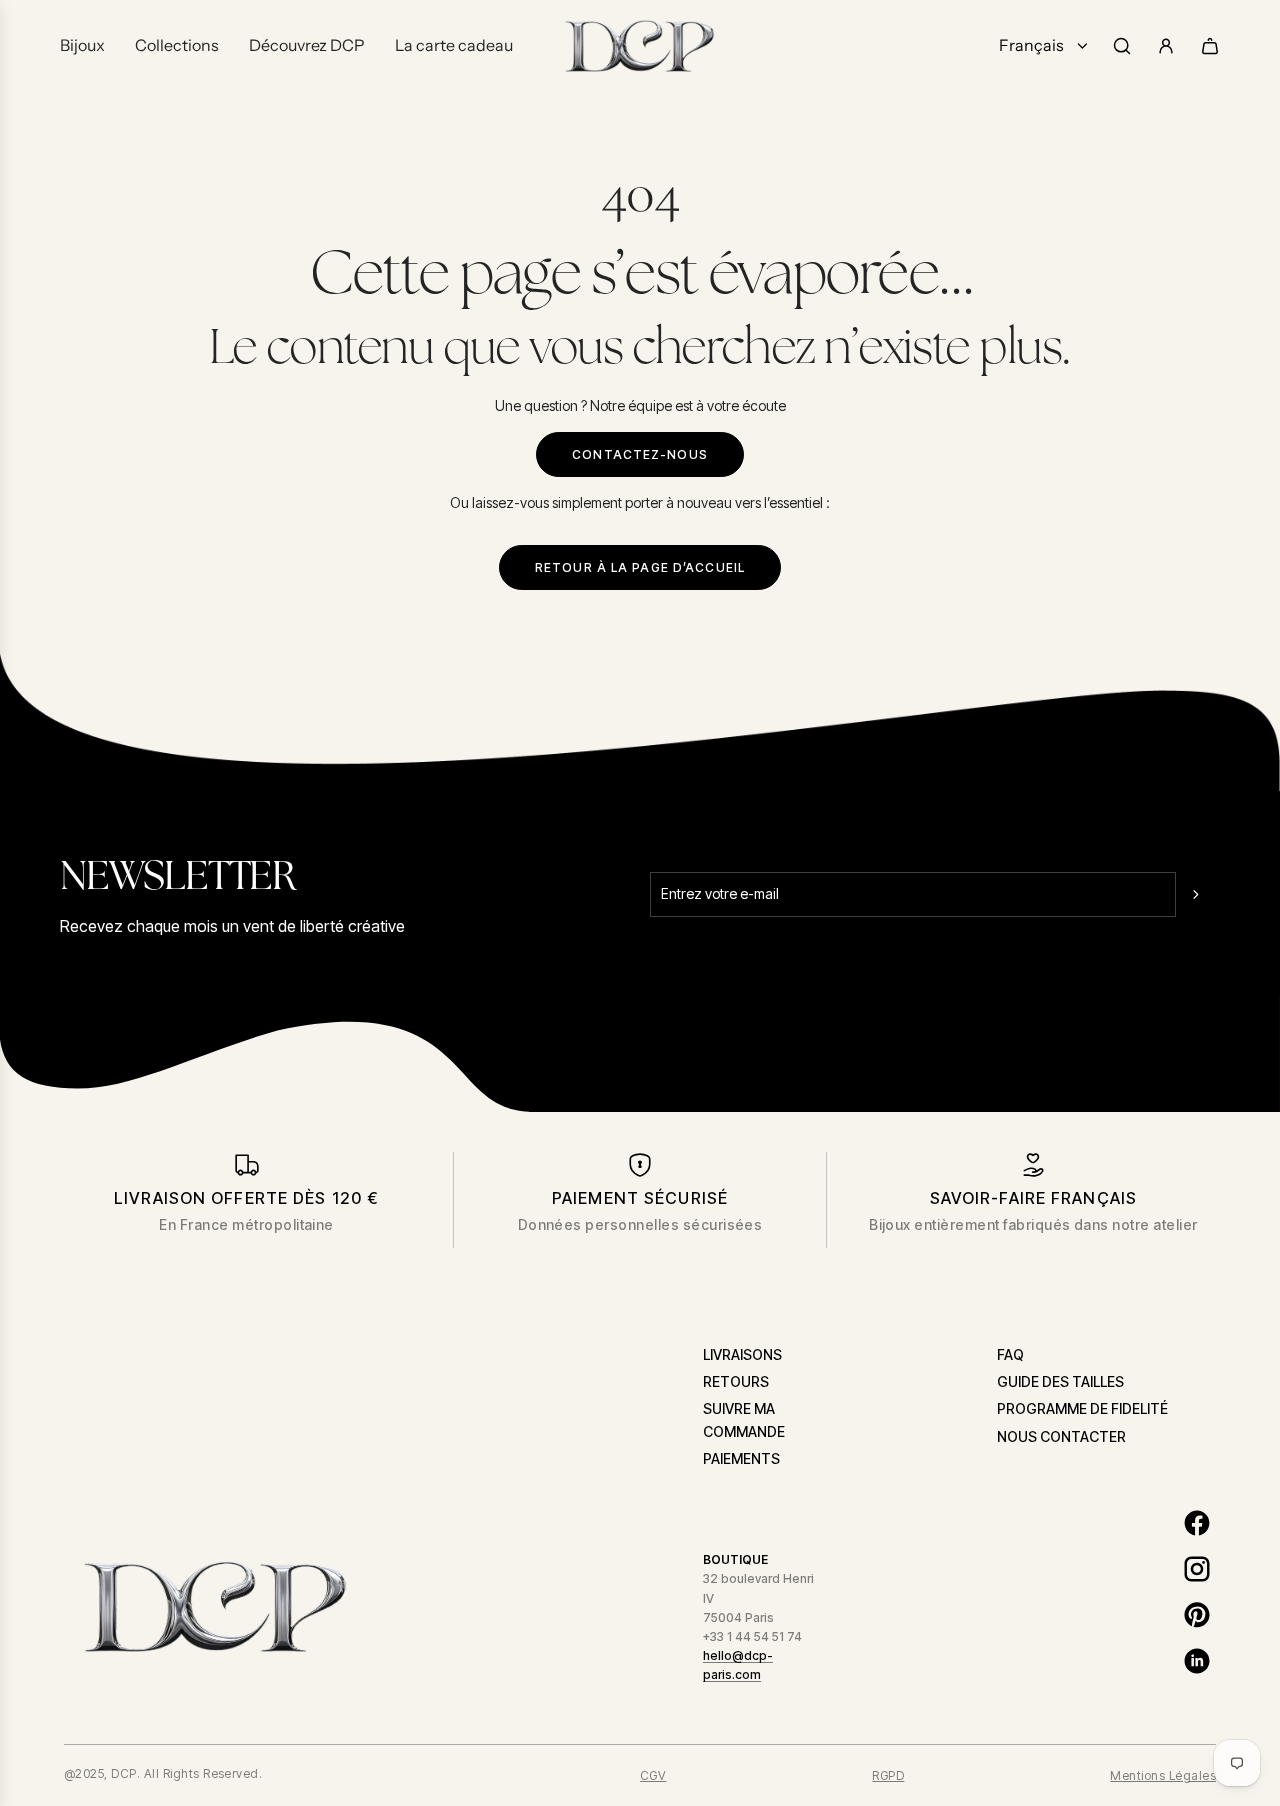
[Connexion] (1166, 46)
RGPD (888, 1775)
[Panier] (1210, 46)
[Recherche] (1122, 46)
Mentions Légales (1163, 1775)
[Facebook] (1197, 1523)
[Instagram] (1197, 1569)
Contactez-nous (640, 454)
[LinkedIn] (1197, 1661)
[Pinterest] (1197, 1615)
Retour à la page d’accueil (640, 567)
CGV (653, 1775)
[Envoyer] (1198, 894)
